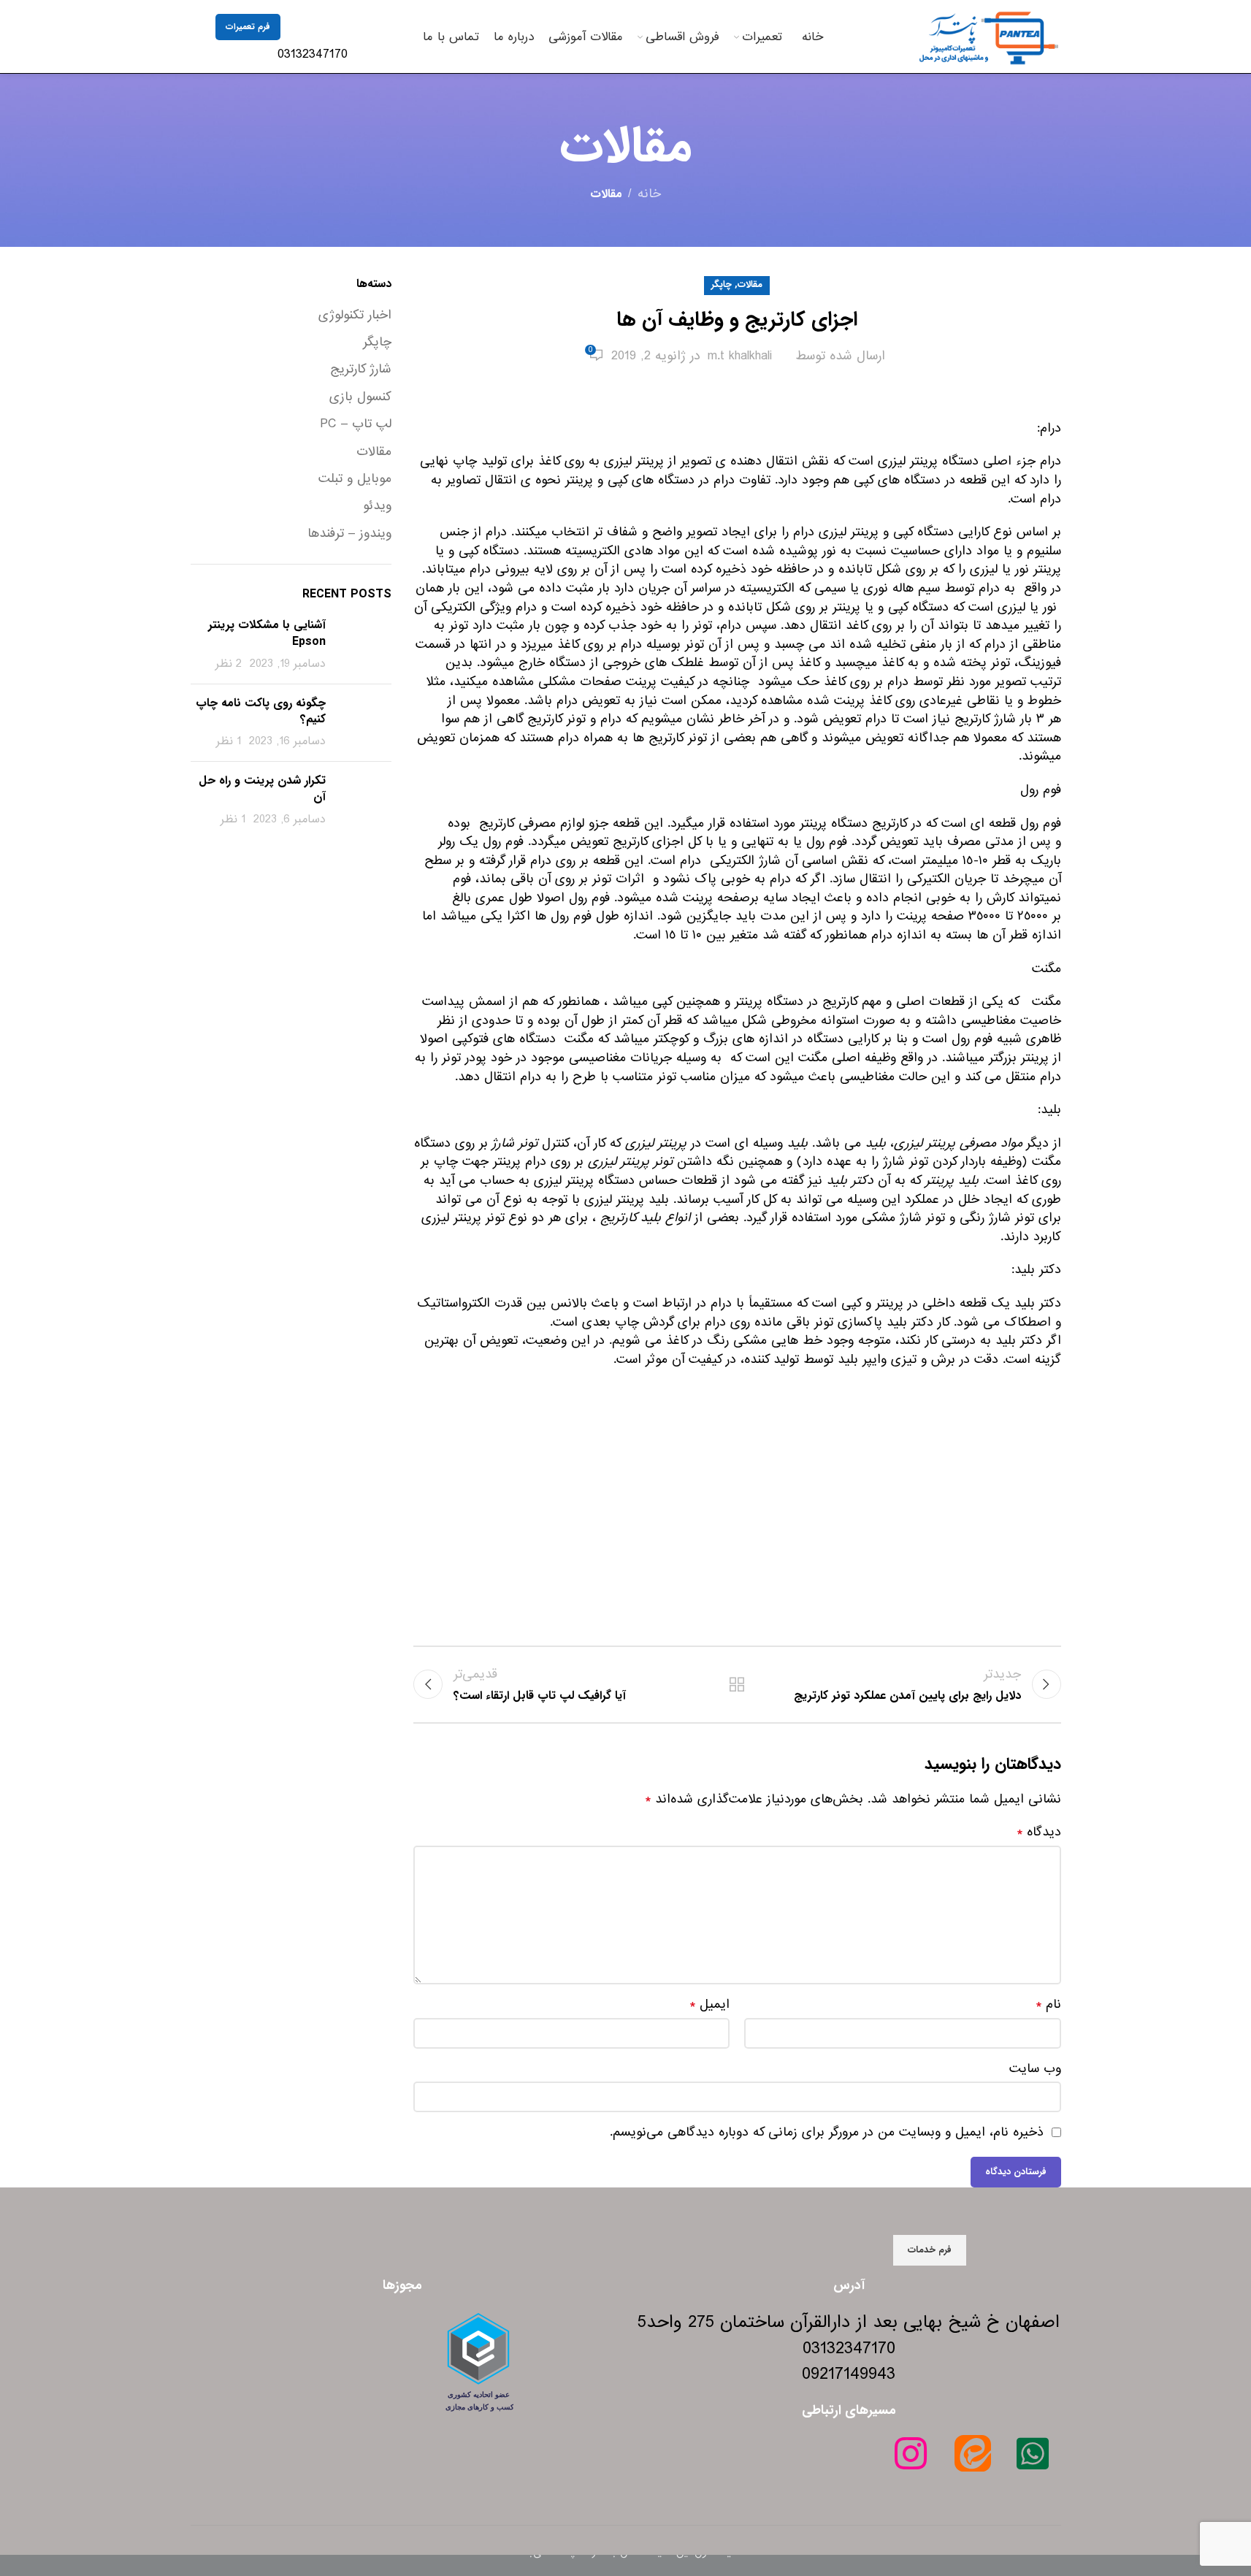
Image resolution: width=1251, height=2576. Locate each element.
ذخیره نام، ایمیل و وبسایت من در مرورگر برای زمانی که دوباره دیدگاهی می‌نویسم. (827, 2132)
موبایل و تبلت (355, 479)
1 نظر (229, 741)
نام (1048, 2005)
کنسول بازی (360, 397)
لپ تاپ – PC (356, 424)
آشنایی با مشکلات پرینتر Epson (267, 633)
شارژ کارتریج (361, 370)
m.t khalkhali (740, 356)
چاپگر (722, 285)
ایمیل (709, 2005)
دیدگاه (1039, 1832)
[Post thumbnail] (364, 645)
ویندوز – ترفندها (349, 534)
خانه (649, 194)
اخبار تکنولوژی (355, 316)
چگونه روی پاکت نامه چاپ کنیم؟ (261, 711)
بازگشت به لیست (737, 1684)
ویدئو (377, 506)
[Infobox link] (321, 40)
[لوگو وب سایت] (988, 36)
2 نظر (229, 664)
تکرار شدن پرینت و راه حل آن (262, 788)
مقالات (606, 194)
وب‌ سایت (1035, 2069)
